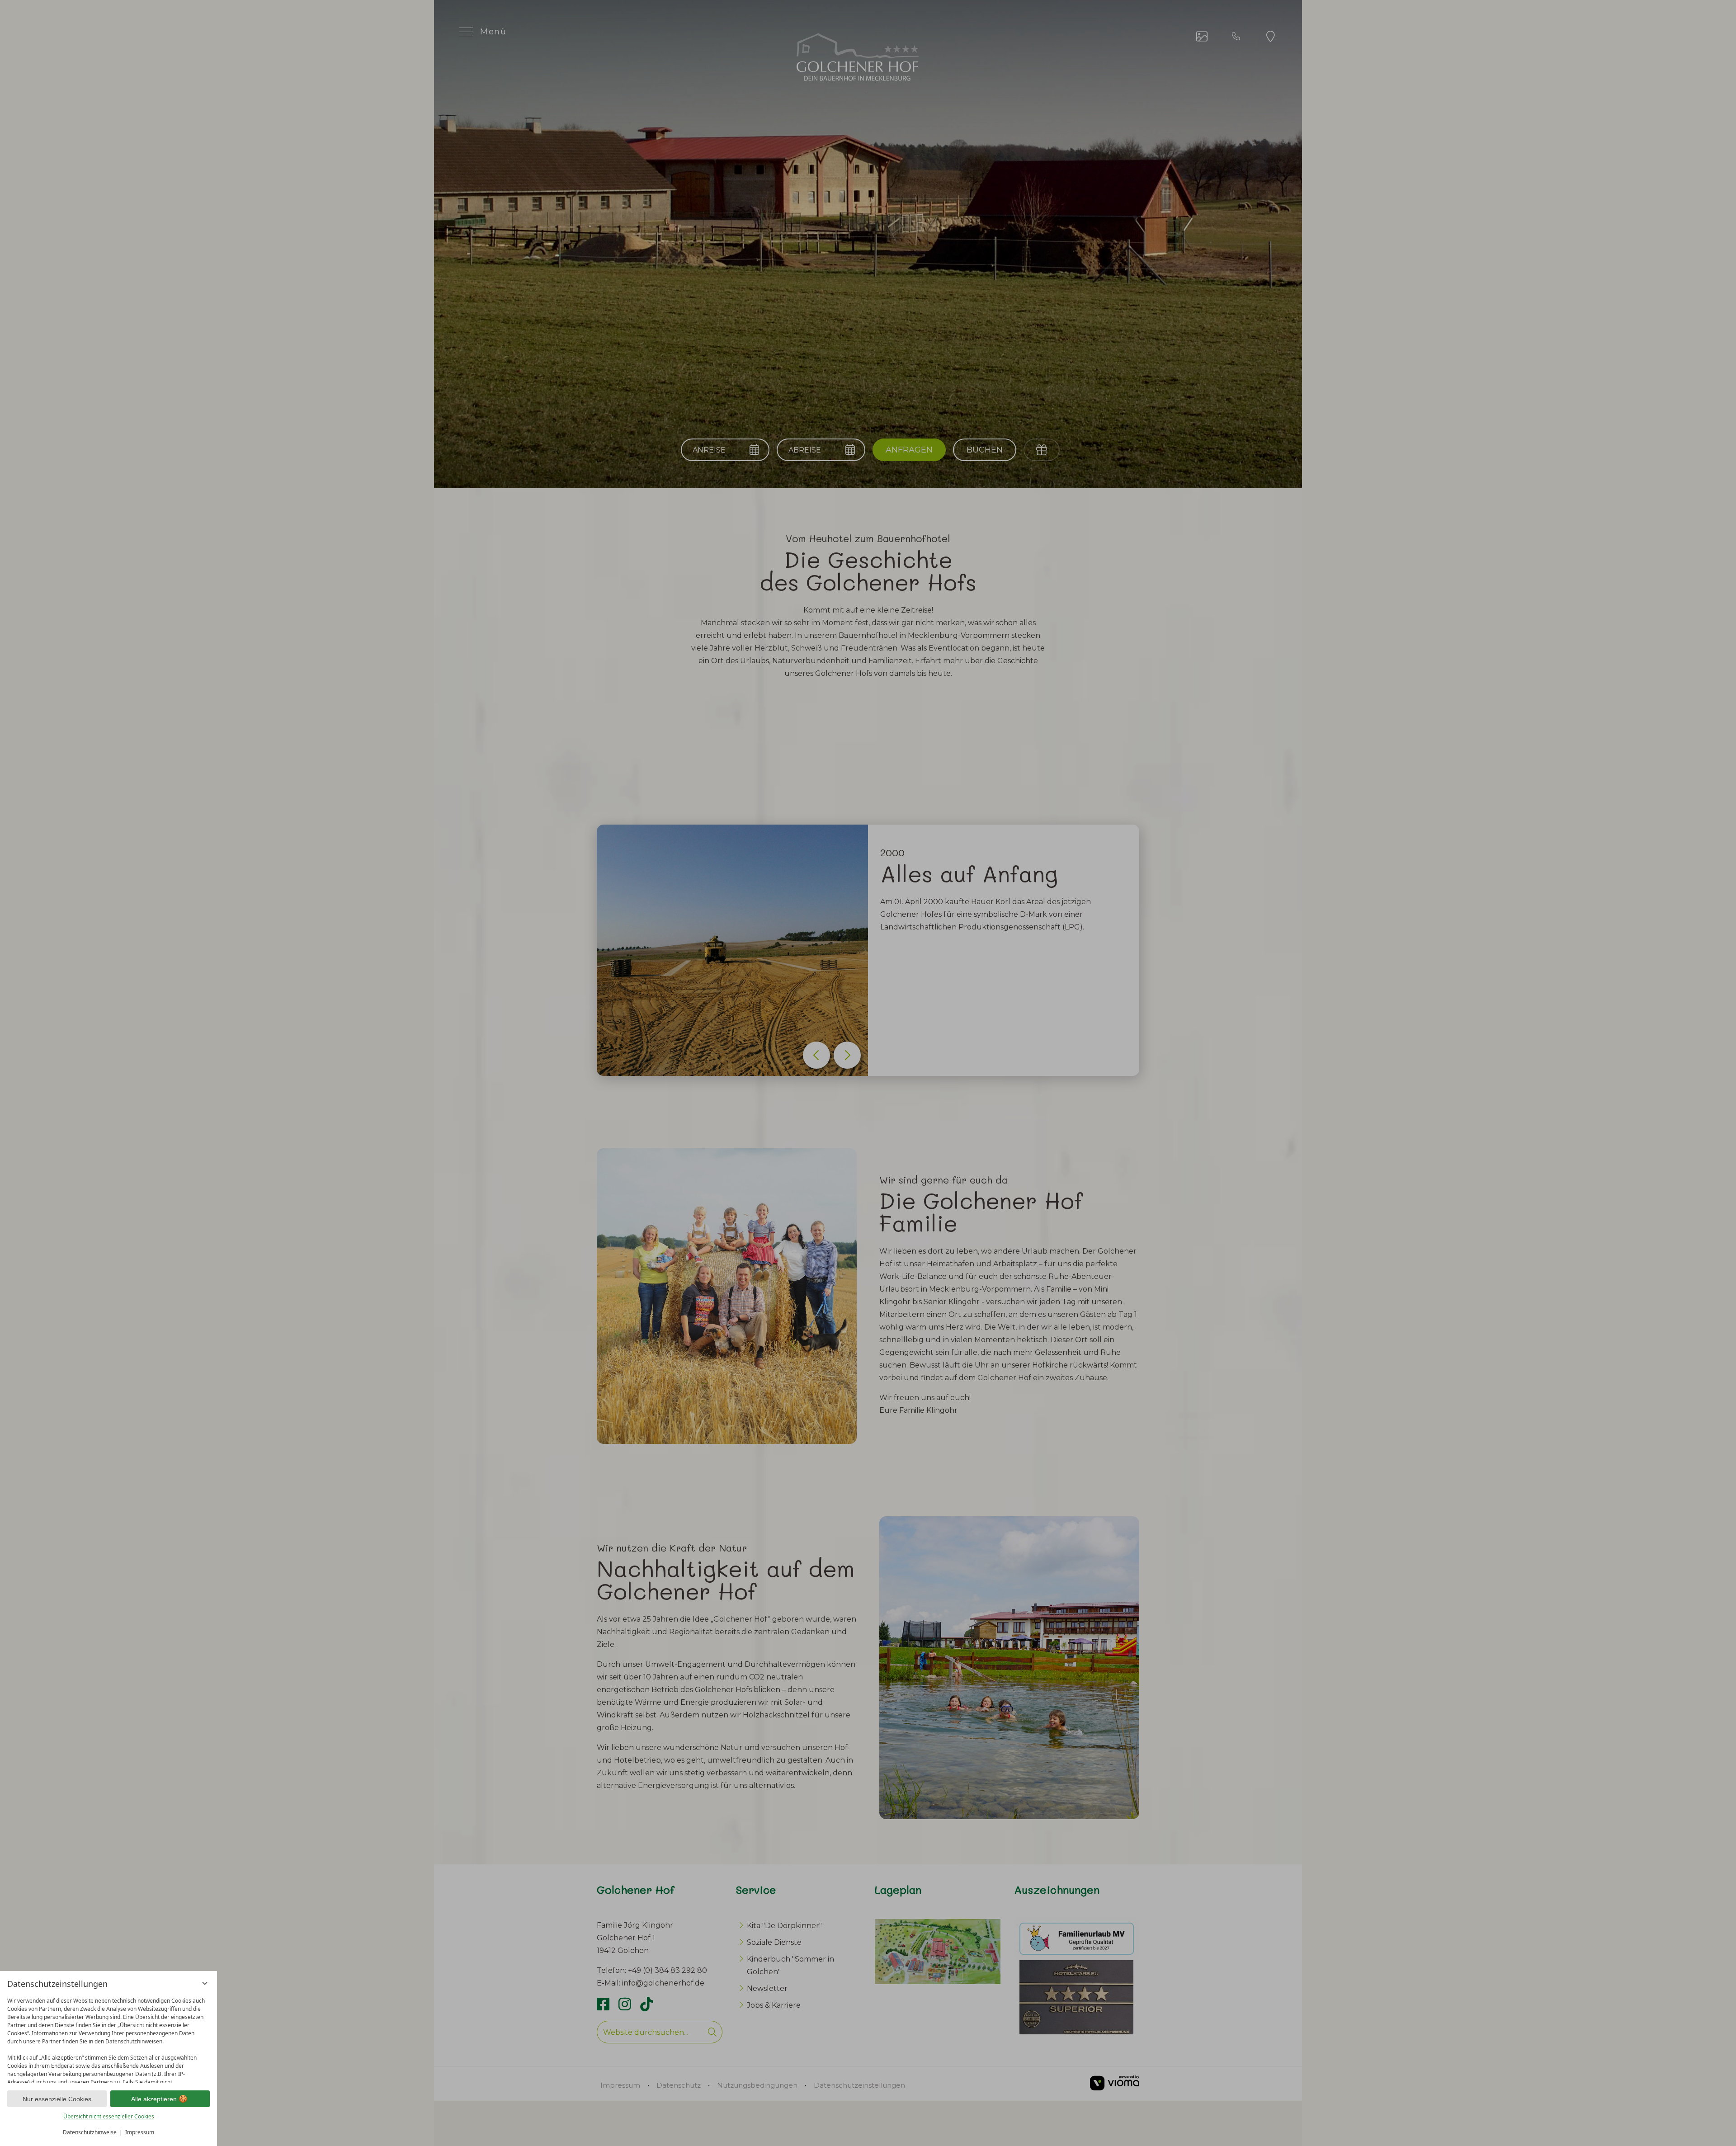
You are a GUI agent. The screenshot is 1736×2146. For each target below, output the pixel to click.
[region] (108, 2038)
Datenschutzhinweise (90, 2132)
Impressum (140, 2132)
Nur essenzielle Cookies (57, 2099)
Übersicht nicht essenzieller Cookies (109, 2116)
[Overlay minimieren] (205, 1983)
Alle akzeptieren (154, 2099)
